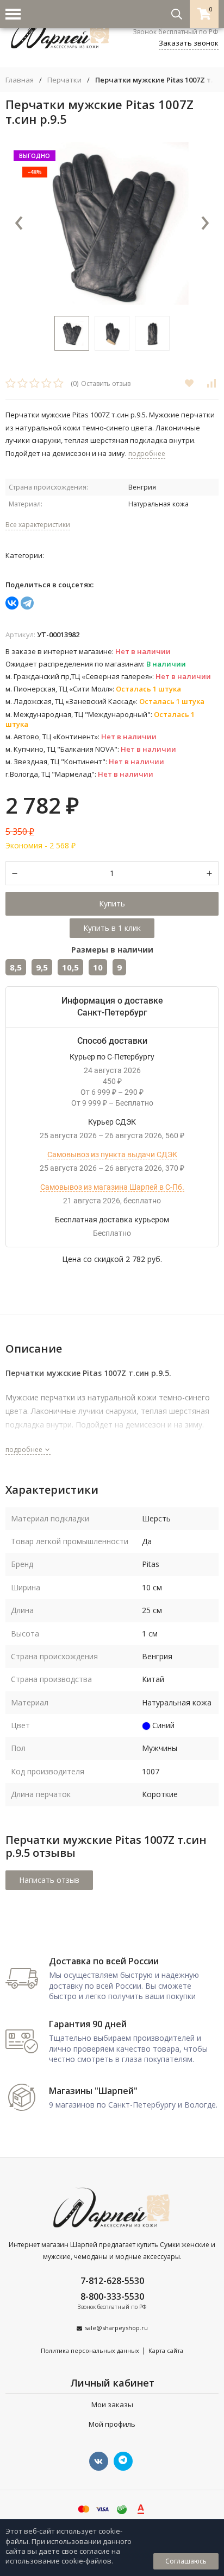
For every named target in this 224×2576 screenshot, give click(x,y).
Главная (20, 80)
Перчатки (64, 80)
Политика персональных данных (90, 2350)
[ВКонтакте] (12, 603)
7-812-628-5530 (112, 2281)
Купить (112, 903)
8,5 (16, 967)
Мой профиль (112, 2424)
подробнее (25, 1449)
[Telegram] (27, 603)
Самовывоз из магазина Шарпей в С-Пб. (112, 1187)
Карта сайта (166, 2350)
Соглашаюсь (186, 2561)
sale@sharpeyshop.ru (116, 2328)
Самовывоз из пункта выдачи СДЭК (112, 1154)
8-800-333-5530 (112, 2296)
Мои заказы (112, 2404)
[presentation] (19, 224)
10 (98, 967)
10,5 (70, 967)
